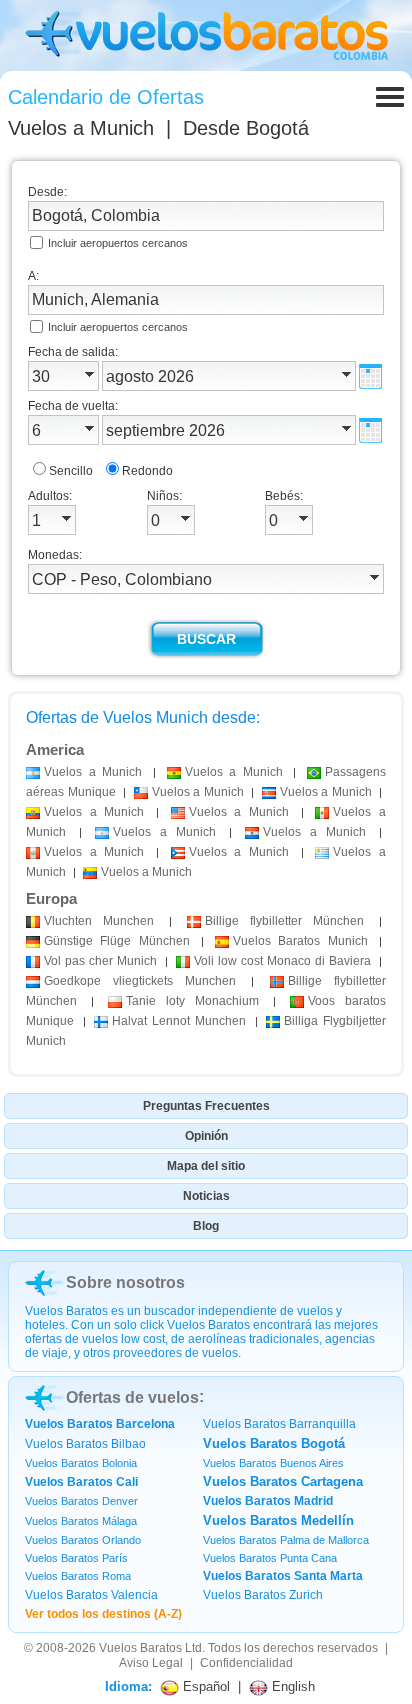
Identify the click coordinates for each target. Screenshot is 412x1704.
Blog (206, 1226)
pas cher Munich (100, 961)
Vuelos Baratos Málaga (81, 1521)
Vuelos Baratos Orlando (83, 1540)
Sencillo (71, 471)
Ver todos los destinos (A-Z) (103, 1614)
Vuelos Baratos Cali (81, 1482)
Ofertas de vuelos (132, 1397)
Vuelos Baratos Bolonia (81, 1463)
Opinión (206, 1136)
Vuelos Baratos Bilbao (85, 1444)
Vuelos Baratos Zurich (263, 1595)
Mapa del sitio (206, 1166)
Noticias (206, 1196)
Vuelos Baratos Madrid (268, 1501)
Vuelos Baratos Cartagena (283, 1481)
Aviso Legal (151, 1663)
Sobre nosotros (125, 1282)
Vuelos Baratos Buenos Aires (273, 1463)
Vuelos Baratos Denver (81, 1501)
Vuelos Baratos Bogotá (274, 1443)
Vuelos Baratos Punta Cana (270, 1558)
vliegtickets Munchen (140, 981)
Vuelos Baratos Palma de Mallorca (286, 1540)
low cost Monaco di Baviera (282, 961)
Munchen (99, 921)
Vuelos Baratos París (76, 1558)
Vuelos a (81, 128)
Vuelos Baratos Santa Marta (283, 1576)
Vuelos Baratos (140, 1648)
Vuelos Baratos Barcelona (100, 1424)
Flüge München (117, 941)
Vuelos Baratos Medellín (278, 1520)
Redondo (147, 471)
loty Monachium (192, 1001)
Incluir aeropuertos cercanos (118, 243)
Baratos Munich (300, 941)
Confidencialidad (246, 1663)
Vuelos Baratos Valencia (91, 1595)
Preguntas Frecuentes (206, 1106)
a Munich (93, 772)
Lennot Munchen (178, 1021)
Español (204, 1686)
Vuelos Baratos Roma (78, 1576)
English (291, 1686)
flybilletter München (284, 921)
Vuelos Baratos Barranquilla (279, 1424)
